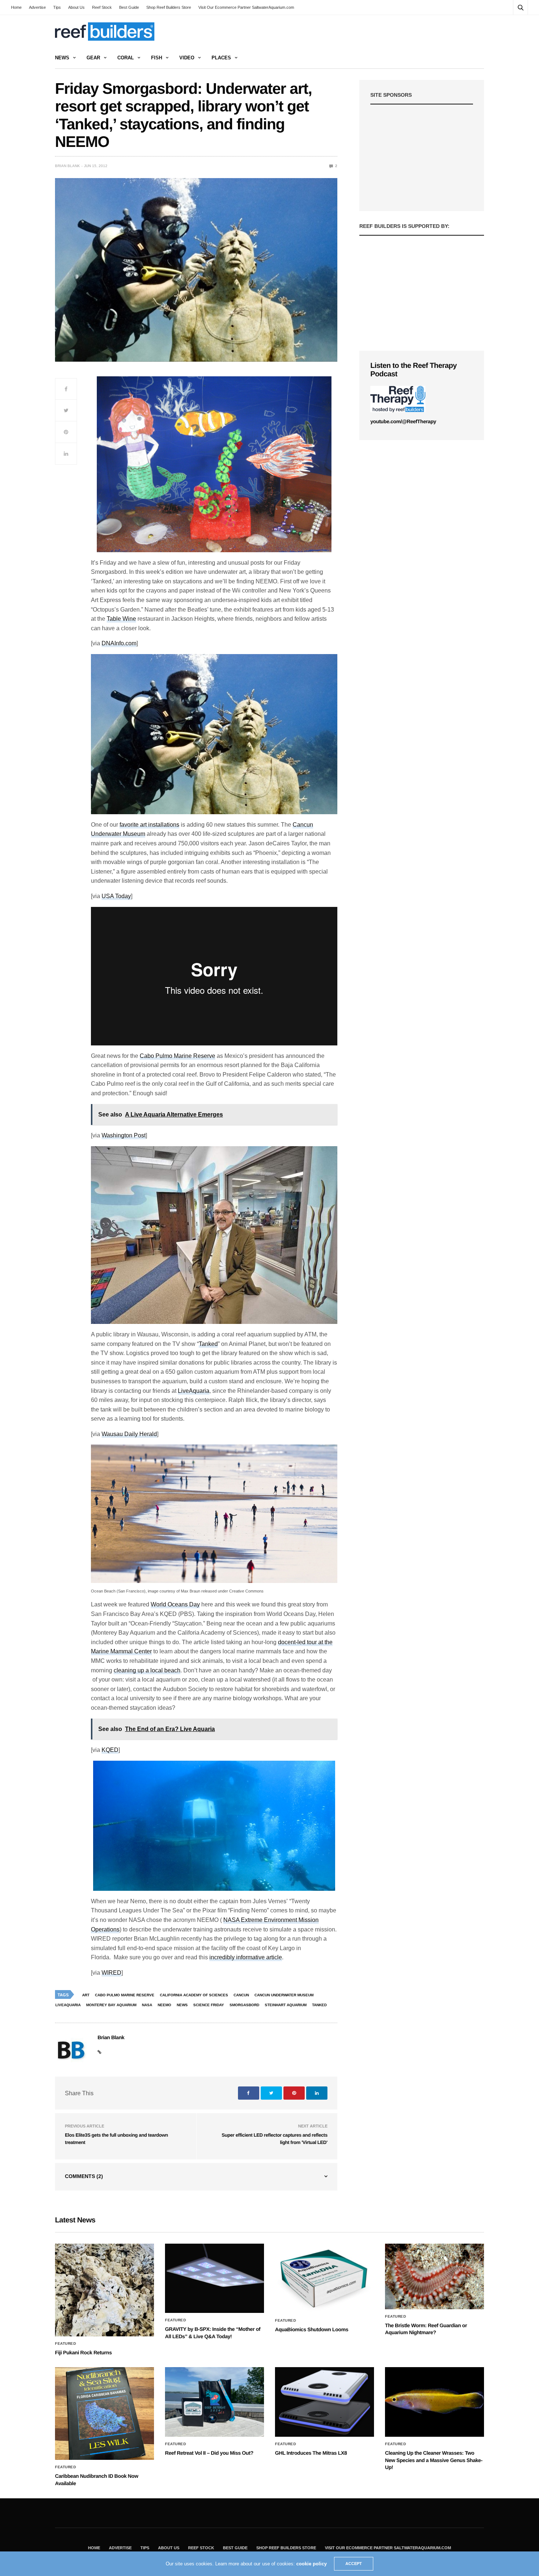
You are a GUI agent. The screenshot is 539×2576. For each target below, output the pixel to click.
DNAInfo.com (119, 643)
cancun (241, 1995)
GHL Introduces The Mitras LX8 (311, 2453)
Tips (57, 7)
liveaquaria (68, 2005)
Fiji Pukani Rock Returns (83, 2352)
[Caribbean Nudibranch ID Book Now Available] (104, 2413)
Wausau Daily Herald (129, 1434)
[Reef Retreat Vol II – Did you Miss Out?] (214, 2402)
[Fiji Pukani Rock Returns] (104, 2290)
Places (221, 58)
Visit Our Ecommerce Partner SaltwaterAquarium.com (246, 7)
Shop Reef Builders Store (169, 7)
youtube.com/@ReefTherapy (403, 421)
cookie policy (311, 2564)
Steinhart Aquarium (286, 2005)
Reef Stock (102, 7)
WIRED (111, 1973)
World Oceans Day (175, 1604)
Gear (93, 58)
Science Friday (209, 2005)
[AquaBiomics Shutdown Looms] (324, 2278)
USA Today (116, 896)
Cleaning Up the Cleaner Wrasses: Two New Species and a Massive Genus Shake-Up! (434, 2460)
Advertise (37, 7)
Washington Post (124, 1135)
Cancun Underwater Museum (284, 1995)
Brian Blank (67, 166)
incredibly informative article (246, 1957)
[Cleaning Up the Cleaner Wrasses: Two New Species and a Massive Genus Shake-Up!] (434, 2402)
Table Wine (121, 619)
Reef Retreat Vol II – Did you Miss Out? (209, 2453)
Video (187, 58)
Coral (126, 58)
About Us (76, 7)
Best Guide (129, 7)
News (62, 58)
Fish (157, 58)
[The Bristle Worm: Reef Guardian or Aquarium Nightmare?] (434, 2276)
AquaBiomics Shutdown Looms (312, 2329)
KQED (110, 1750)
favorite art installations (149, 825)
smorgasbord (244, 2005)
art (86, 1995)
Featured (65, 2344)
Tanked (208, 1344)
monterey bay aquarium (111, 2005)
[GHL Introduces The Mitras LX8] (324, 2402)
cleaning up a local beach (147, 1670)
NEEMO (164, 2005)
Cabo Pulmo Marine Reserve (177, 1056)
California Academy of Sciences (194, 1995)
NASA (147, 2005)
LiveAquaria (194, 1391)
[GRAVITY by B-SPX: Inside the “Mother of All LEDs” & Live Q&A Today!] (214, 2278)
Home (16, 7)
